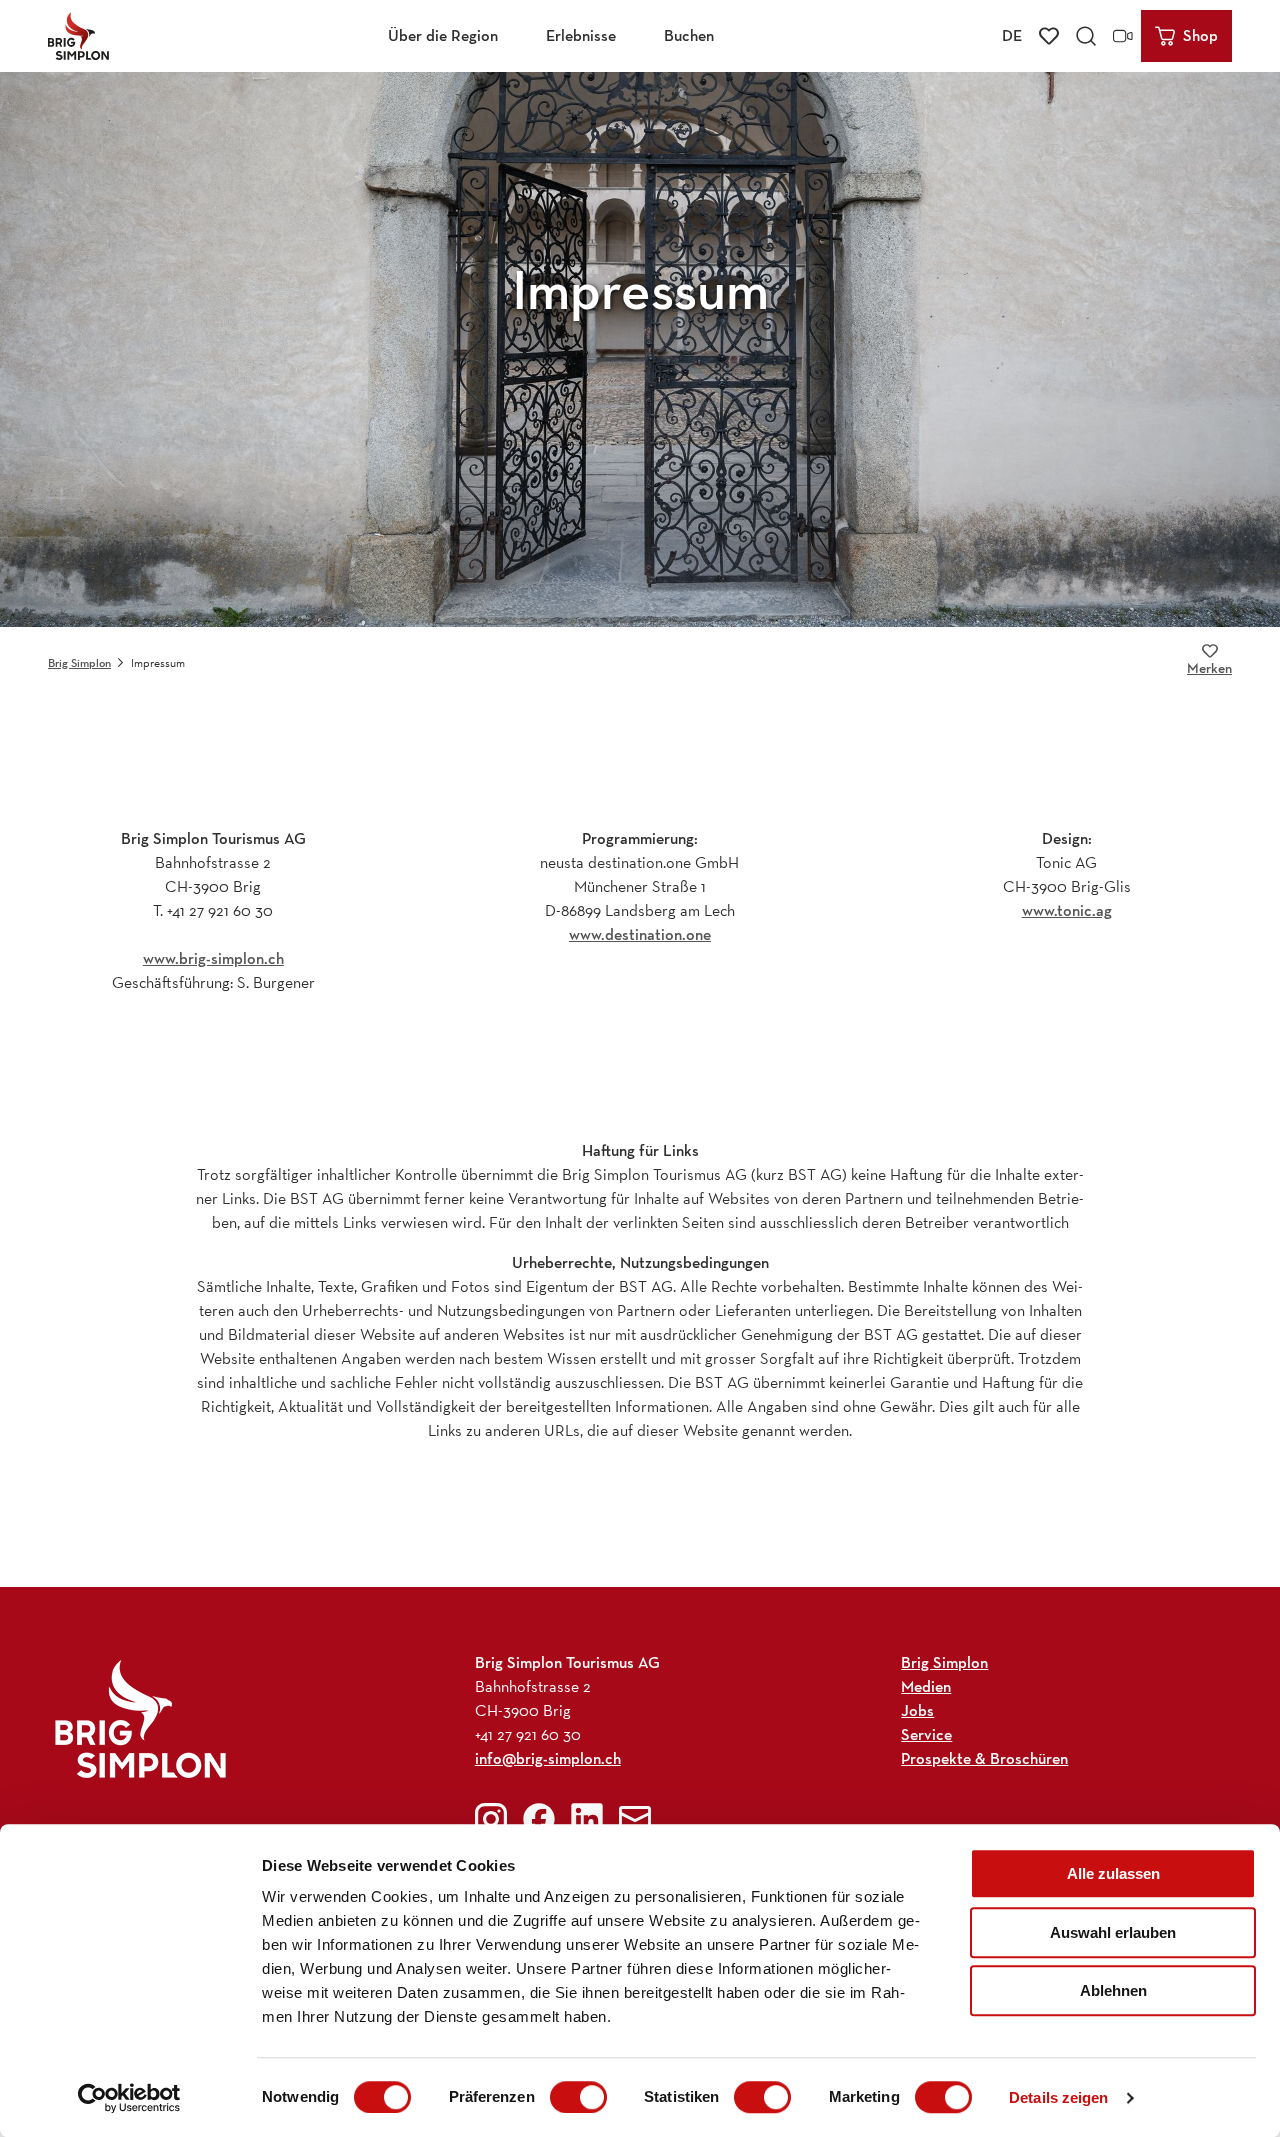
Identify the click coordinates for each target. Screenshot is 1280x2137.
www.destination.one (640, 934)
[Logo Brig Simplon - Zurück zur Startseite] (78, 36)
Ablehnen (1113, 1990)
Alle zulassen (1113, 1873)
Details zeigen (1058, 2097)
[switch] (578, 2097)
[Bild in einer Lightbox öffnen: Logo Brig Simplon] (140, 1718)
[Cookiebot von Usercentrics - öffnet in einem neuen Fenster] (129, 2098)
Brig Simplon (79, 662)
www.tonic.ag (1067, 910)
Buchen (689, 35)
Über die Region (443, 35)
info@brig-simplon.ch (548, 1758)
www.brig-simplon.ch (213, 958)
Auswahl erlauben (1113, 1932)
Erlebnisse (581, 35)
